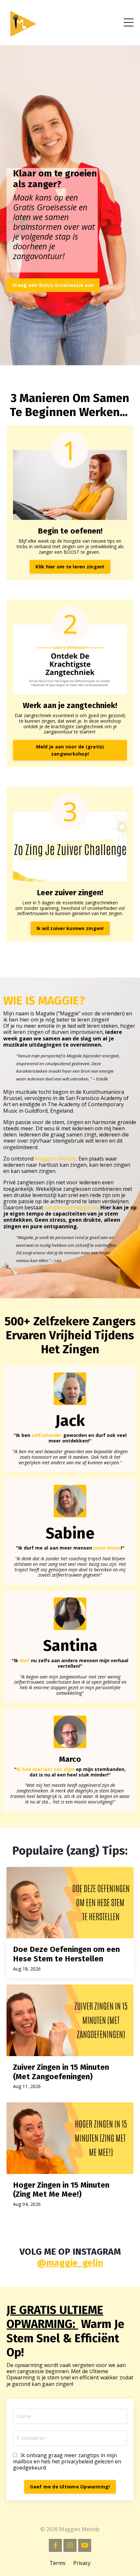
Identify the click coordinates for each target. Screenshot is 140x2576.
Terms (57, 2563)
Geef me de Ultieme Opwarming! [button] (70, 2487)
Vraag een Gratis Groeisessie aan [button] (53, 285)
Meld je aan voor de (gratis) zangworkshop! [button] (70, 750)
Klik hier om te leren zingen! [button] (70, 567)
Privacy (82, 2563)
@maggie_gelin (70, 2263)
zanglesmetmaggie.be (71, 1207)
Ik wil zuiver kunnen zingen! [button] (70, 928)
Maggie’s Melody (56, 1159)
